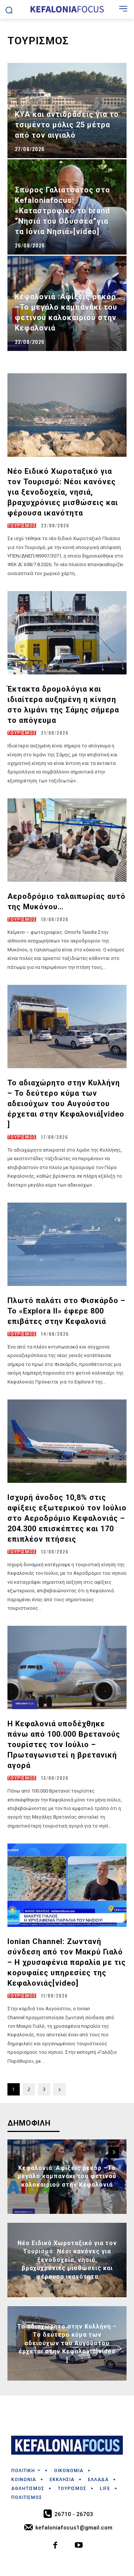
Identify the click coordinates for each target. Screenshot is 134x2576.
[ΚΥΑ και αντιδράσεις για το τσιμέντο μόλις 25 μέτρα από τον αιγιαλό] (67, 111)
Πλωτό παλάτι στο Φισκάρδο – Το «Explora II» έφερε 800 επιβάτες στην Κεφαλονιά (66, 1311)
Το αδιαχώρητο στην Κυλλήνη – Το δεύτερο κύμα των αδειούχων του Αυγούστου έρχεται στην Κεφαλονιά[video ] (66, 1104)
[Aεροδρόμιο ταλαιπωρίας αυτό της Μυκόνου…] (67, 840)
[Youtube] (79, 2546)
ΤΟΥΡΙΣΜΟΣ (22, 526)
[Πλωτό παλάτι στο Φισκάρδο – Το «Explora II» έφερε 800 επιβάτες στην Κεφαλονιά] (67, 1244)
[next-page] (60, 2089)
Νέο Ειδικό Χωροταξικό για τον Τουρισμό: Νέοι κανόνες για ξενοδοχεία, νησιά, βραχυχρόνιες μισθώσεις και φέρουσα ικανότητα (63, 492)
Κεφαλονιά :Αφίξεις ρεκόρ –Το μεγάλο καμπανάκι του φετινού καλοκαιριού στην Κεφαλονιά (67, 2176)
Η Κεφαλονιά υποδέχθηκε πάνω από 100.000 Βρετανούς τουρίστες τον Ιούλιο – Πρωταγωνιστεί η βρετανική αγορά (64, 1745)
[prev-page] (100, 2152)
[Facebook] (56, 2546)
